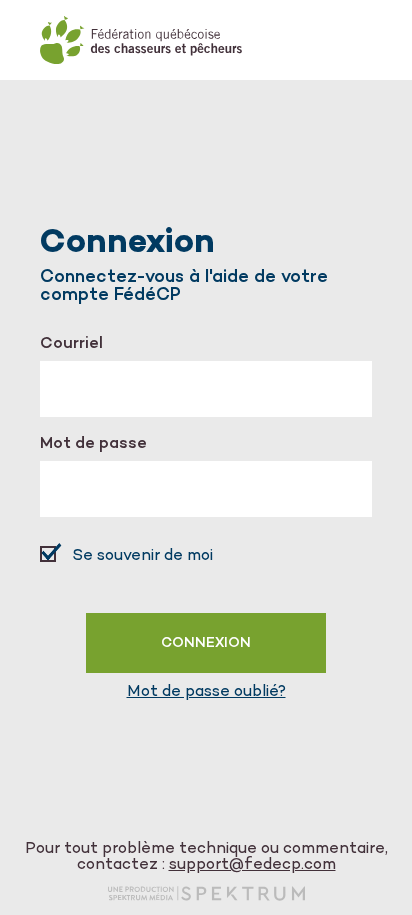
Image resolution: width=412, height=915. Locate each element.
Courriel (71, 345)
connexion (206, 643)
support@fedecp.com (252, 865)
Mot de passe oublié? (206, 693)
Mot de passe (93, 445)
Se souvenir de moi (142, 556)
